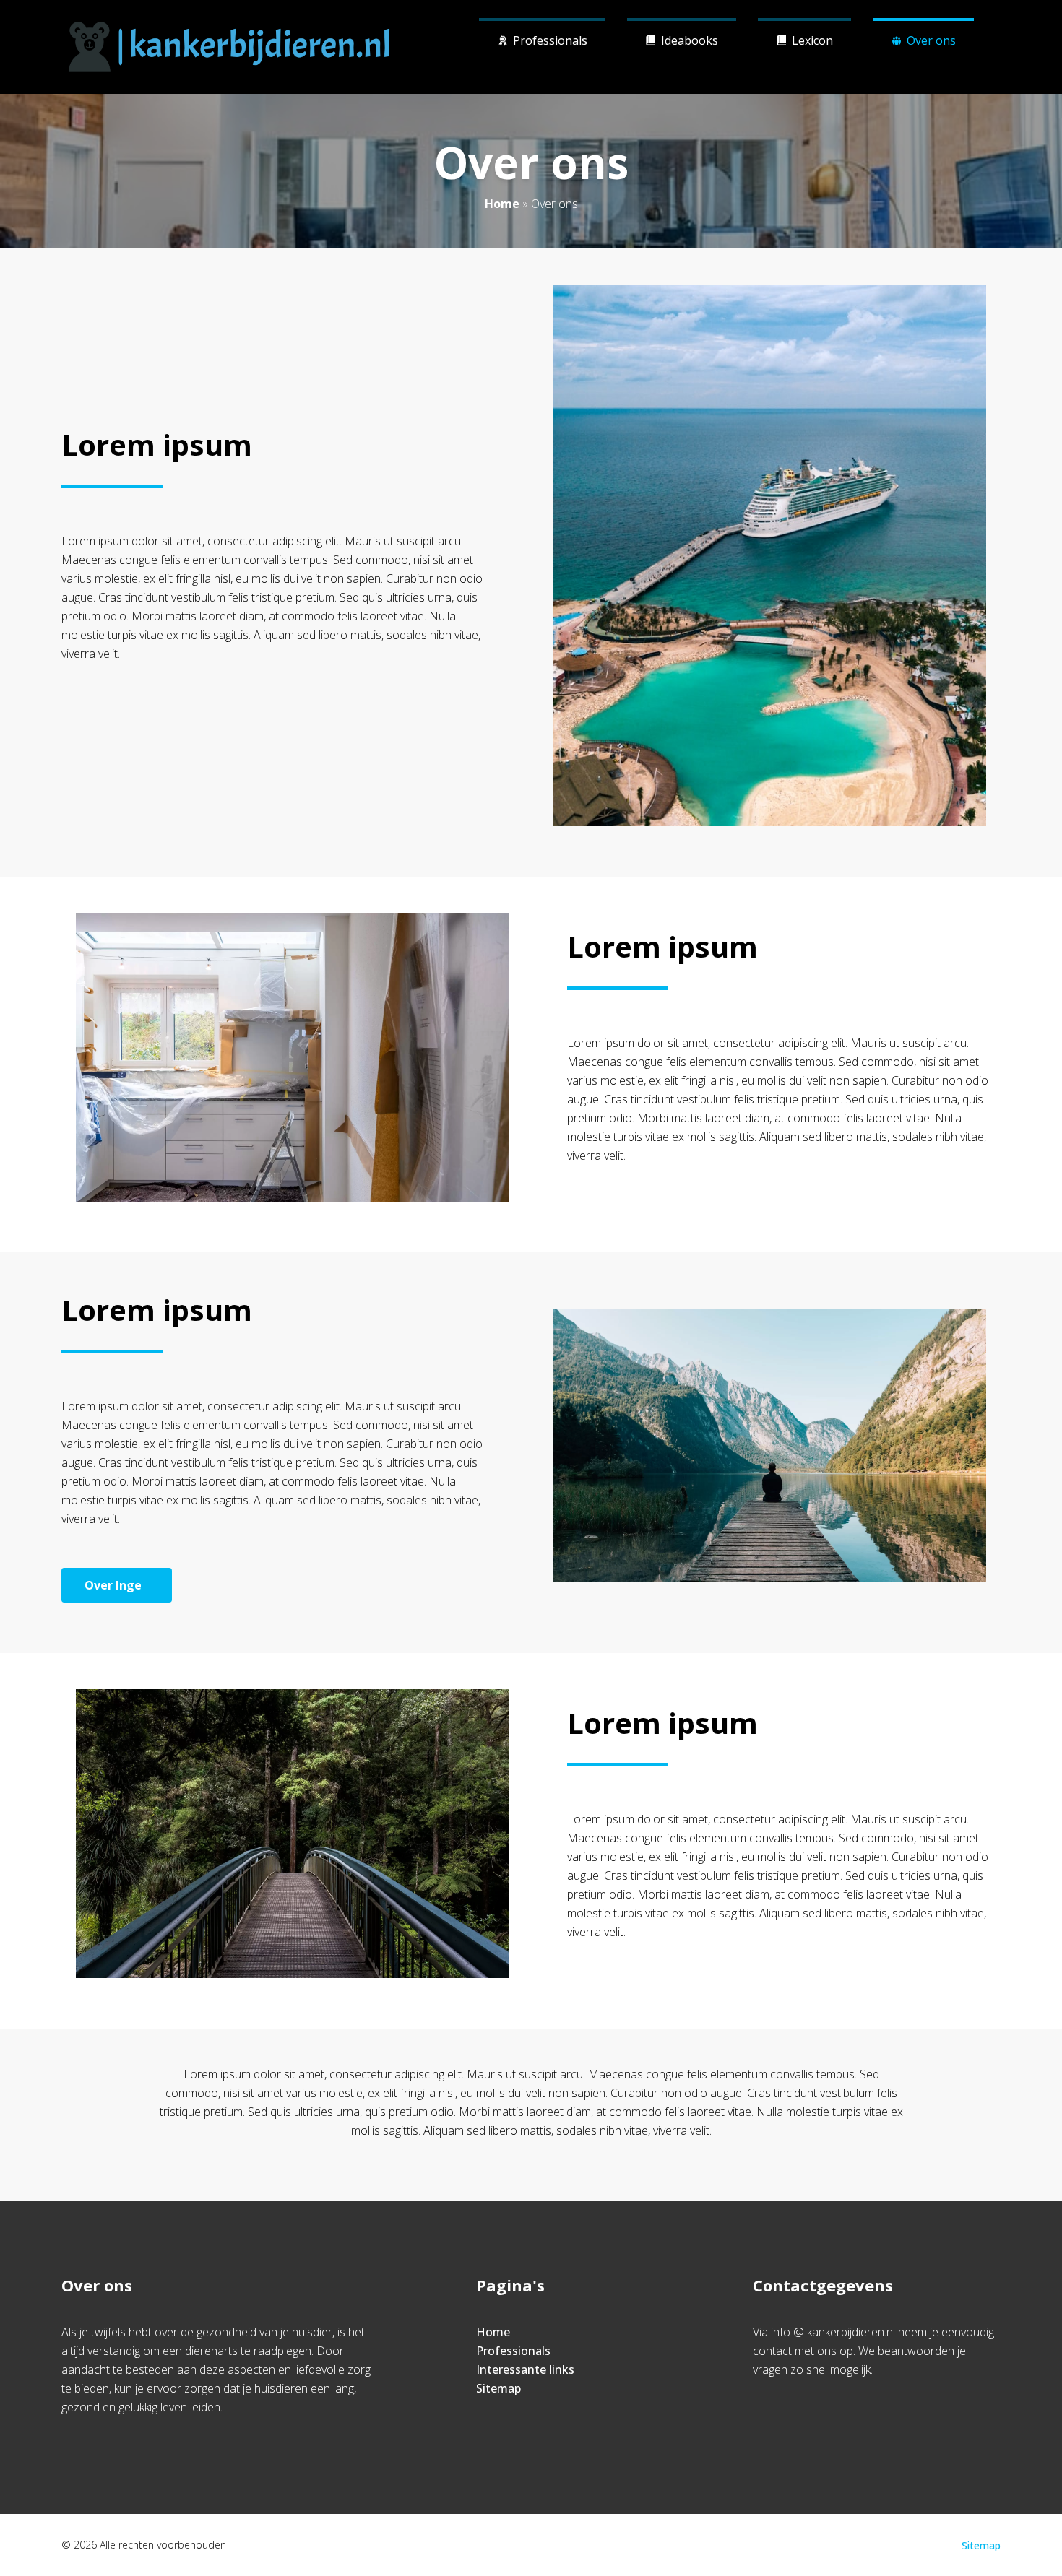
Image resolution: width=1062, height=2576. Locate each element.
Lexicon (812, 40)
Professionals (550, 40)
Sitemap (498, 2388)
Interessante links (525, 2369)
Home (502, 204)
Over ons (931, 40)
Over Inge (113, 1585)
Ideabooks (690, 40)
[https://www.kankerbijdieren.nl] (229, 47)
